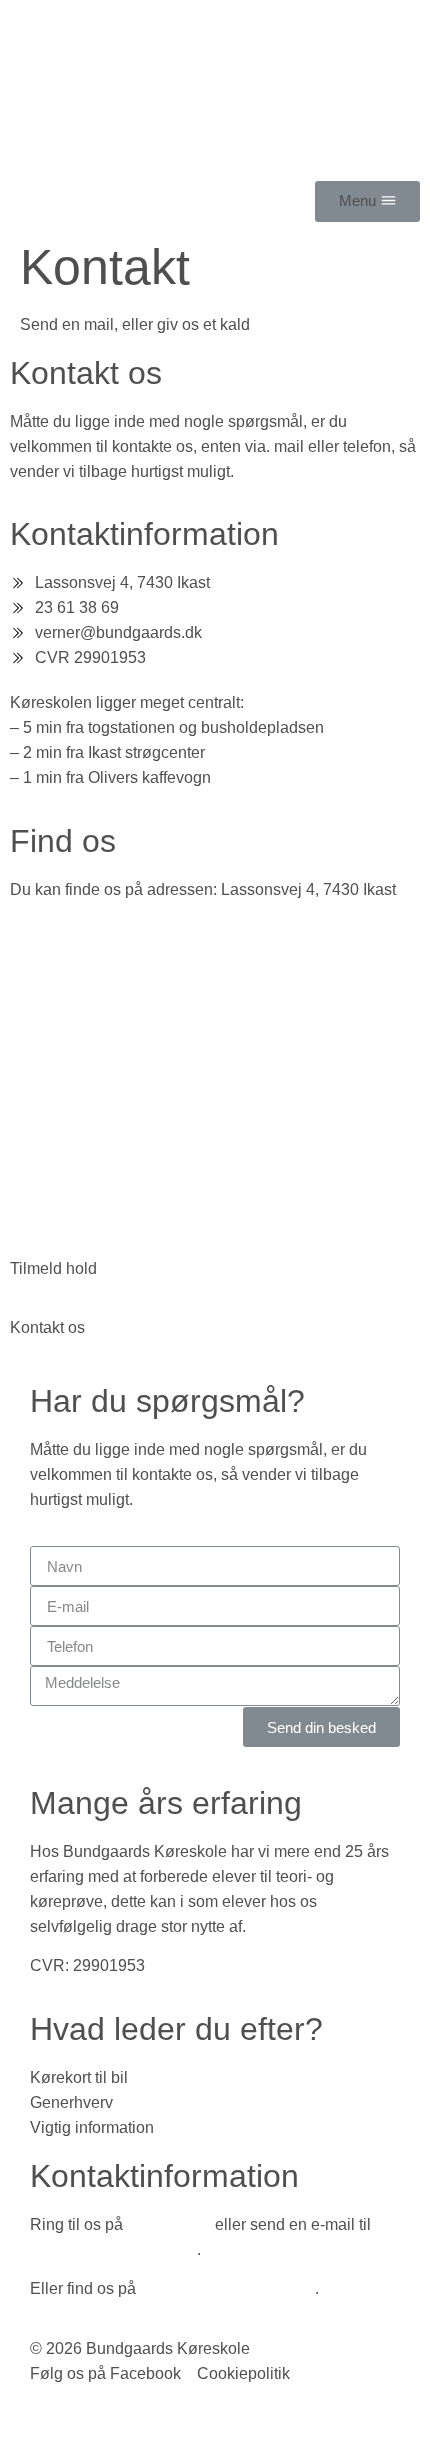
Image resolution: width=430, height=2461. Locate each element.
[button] (367, 201)
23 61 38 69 (169, 2224)
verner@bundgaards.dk (113, 2249)
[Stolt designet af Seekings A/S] (39, 2418)
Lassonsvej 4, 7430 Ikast (227, 2288)
